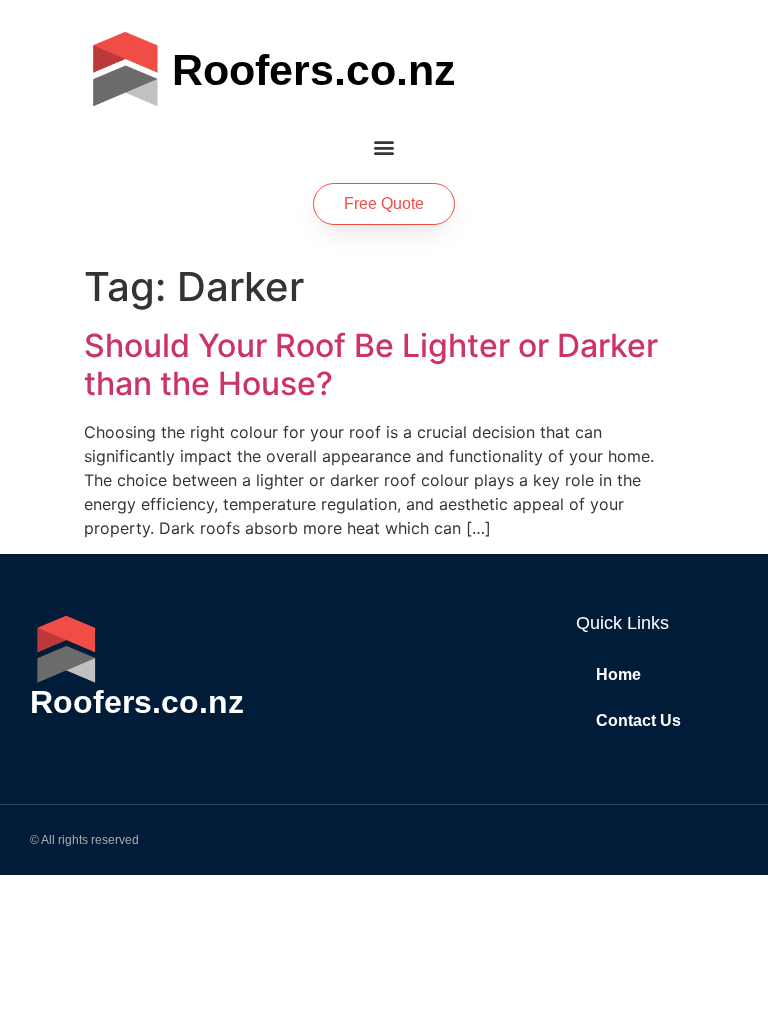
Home (618, 674)
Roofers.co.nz (314, 70)
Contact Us (638, 720)
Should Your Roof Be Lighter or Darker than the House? (371, 364)
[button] (384, 146)
